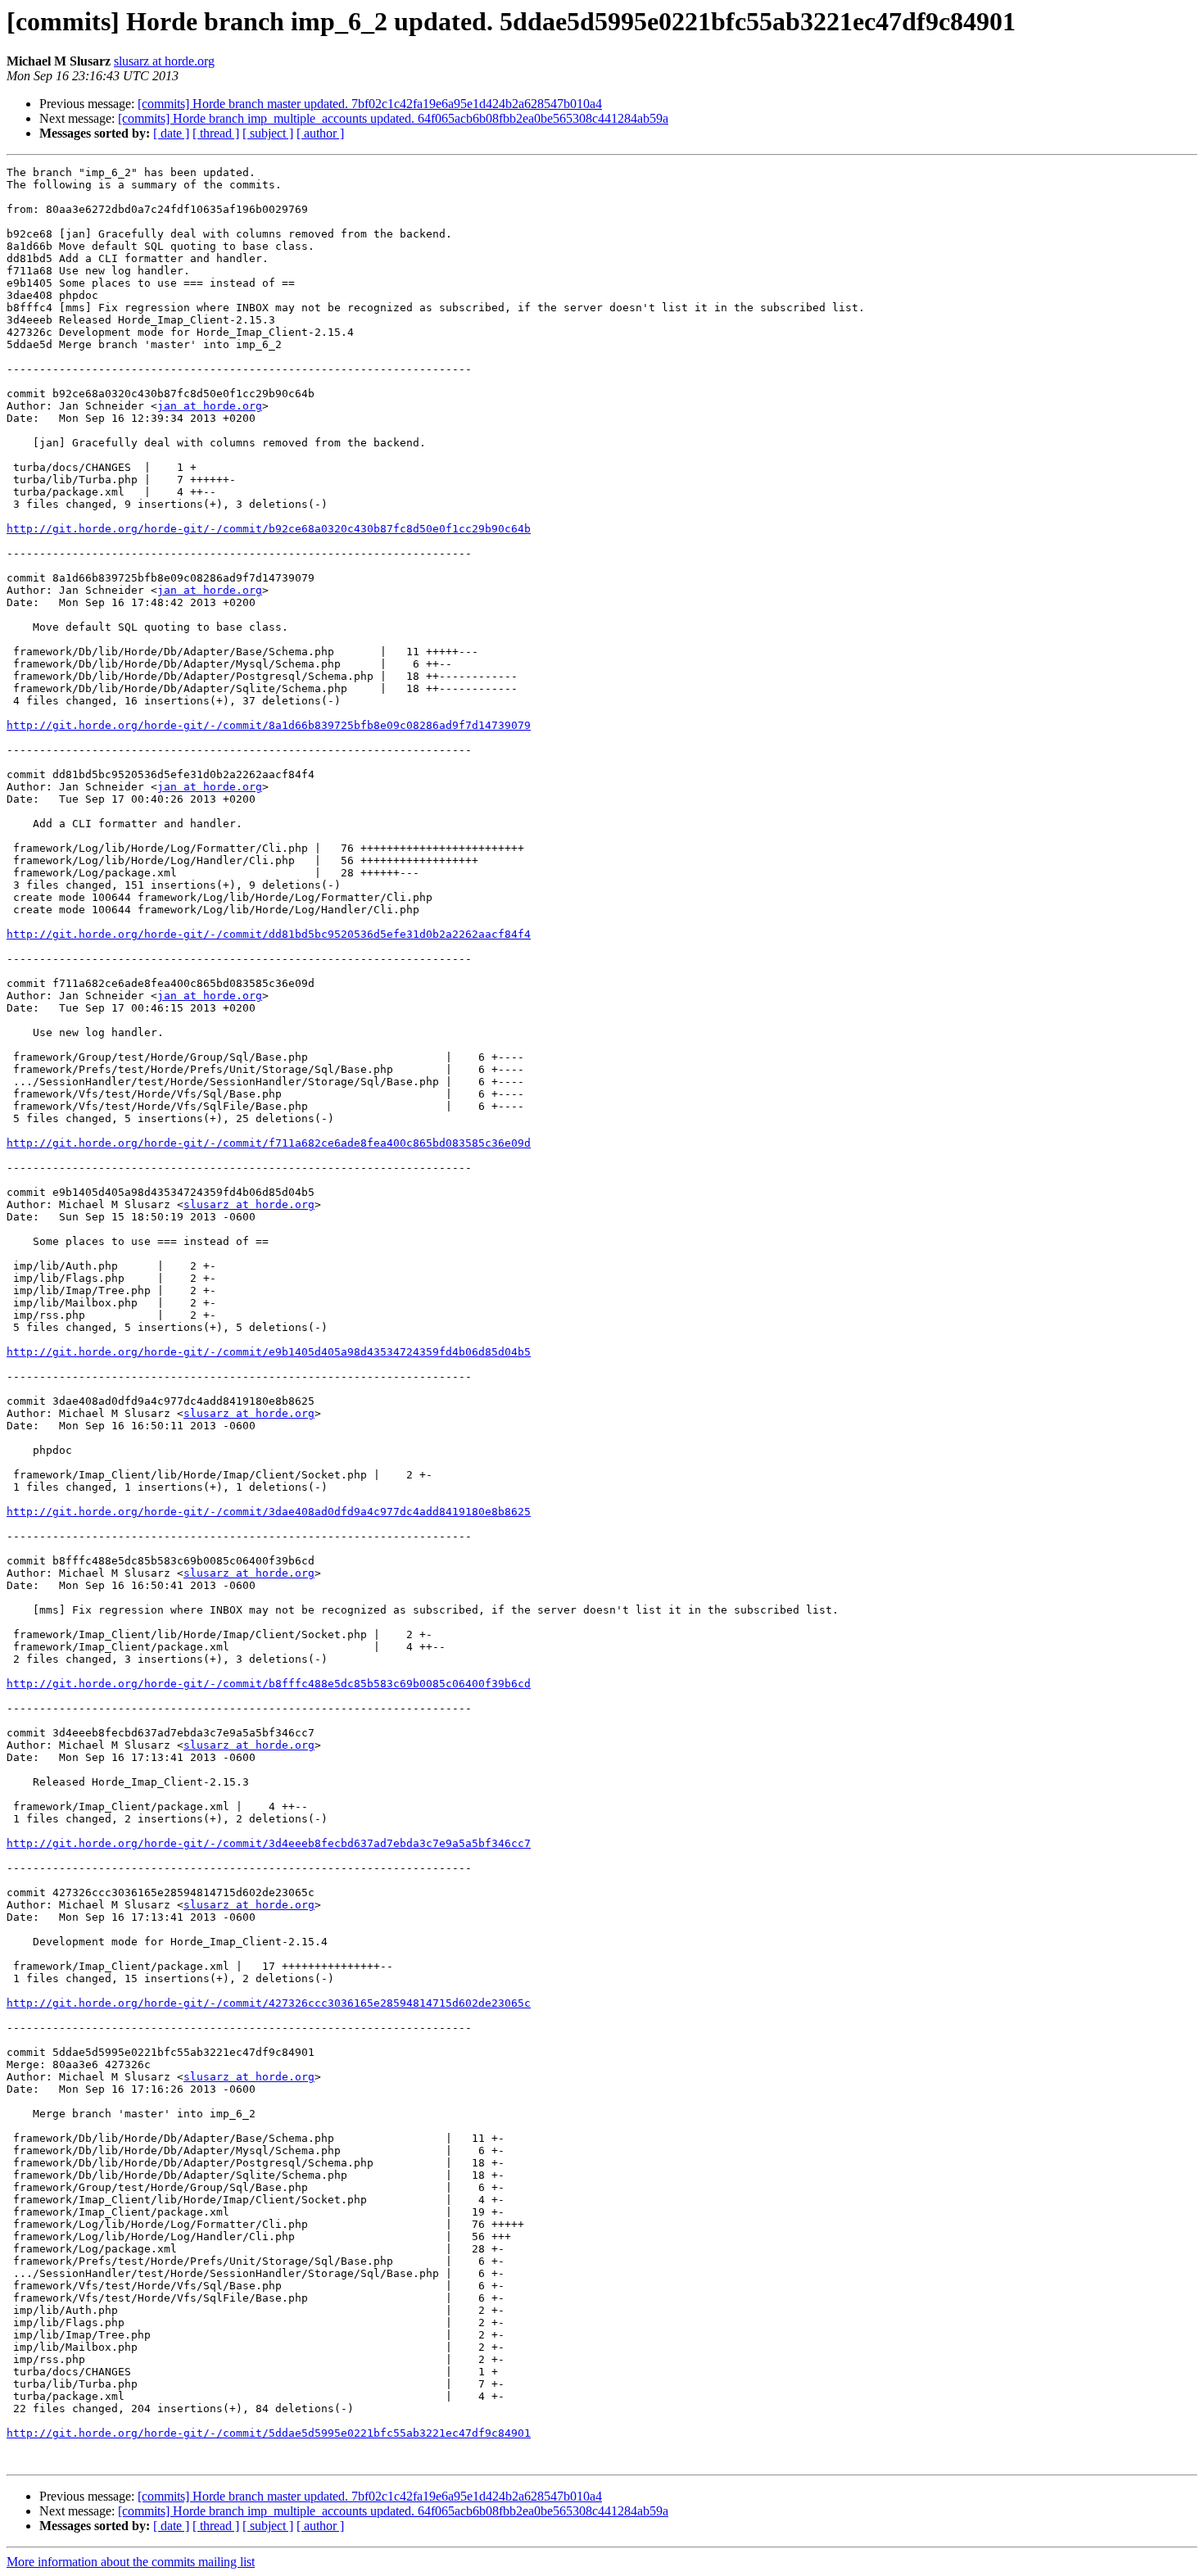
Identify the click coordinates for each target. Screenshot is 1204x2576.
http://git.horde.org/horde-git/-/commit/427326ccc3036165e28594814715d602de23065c (269, 2003)
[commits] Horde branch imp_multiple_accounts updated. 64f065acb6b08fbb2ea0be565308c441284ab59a (393, 118)
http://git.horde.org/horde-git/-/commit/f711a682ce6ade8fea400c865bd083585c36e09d (269, 1143)
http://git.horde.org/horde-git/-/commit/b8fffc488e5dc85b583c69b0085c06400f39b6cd (269, 1684)
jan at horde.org (210, 406)
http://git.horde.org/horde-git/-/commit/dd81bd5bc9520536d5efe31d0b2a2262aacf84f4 (269, 934)
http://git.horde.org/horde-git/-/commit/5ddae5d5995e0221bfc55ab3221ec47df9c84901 (269, 2433)
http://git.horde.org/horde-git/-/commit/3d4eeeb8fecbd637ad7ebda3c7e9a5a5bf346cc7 (269, 1843)
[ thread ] (216, 133)
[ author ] (320, 133)
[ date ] (171, 133)
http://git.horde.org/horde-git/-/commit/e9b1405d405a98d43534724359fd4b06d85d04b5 (269, 1352)
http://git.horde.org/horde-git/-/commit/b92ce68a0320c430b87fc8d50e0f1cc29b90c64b (269, 529)
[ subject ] (268, 133)
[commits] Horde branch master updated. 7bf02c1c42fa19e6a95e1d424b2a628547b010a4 (370, 104)
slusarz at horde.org (164, 61)
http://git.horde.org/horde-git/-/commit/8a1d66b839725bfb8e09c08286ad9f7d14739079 (269, 725)
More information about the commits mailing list (131, 2562)
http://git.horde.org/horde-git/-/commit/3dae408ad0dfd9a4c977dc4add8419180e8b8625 (269, 1512)
